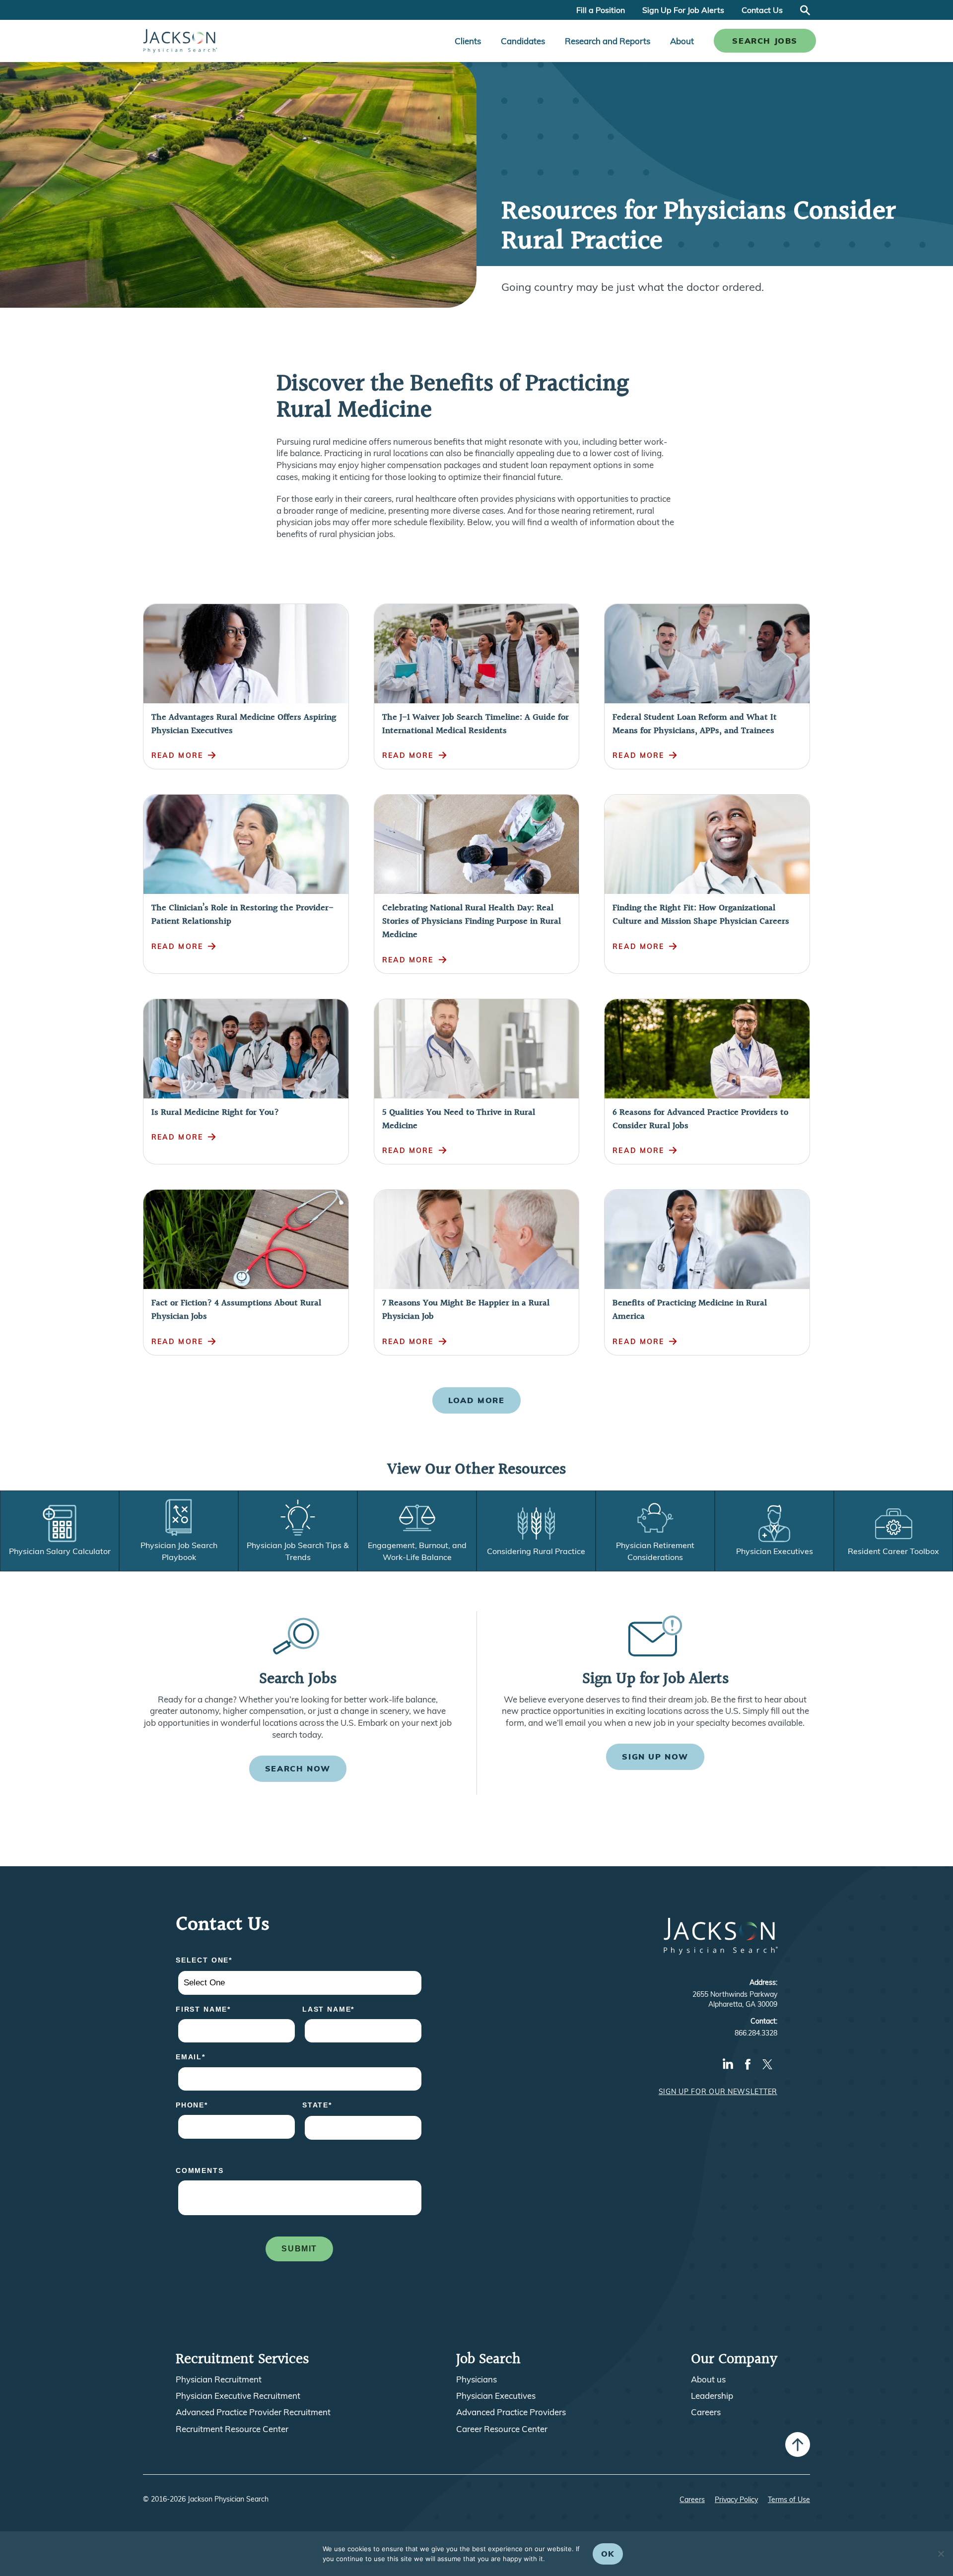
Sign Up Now (655, 1757)
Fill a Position (601, 10)
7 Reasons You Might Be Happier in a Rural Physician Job (466, 1310)
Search (805, 10)
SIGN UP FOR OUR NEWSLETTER (718, 2092)
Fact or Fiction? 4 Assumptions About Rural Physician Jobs (236, 1310)
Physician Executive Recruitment (238, 2396)
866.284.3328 (756, 2033)
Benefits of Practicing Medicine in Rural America (690, 1310)
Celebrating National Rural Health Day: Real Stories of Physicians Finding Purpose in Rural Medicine (472, 921)
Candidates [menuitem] (523, 41)
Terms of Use (789, 2500)
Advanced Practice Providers (511, 2412)
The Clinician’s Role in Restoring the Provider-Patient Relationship (242, 915)
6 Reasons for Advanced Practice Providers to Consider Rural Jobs (700, 1119)
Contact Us (762, 10)
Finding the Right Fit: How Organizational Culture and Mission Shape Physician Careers (701, 915)
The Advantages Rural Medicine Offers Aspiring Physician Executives (244, 724)
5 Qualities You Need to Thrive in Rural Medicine (459, 1119)
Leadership (712, 2396)
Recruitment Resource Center (232, 2429)
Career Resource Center (502, 2429)
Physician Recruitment (219, 2379)
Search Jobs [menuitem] (765, 41)
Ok (608, 2554)
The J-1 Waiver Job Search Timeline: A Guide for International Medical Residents (476, 724)
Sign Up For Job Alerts (683, 10)
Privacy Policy (736, 2500)
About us (708, 2379)
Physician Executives (496, 2396)
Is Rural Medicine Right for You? (215, 1113)
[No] (941, 2554)
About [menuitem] (682, 41)
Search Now (298, 1768)
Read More (177, 755)
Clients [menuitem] (468, 41)
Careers (706, 2412)
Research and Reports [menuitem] (608, 41)
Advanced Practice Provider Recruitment (253, 2412)
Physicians (476, 2379)
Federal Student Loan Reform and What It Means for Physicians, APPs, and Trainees (695, 724)
